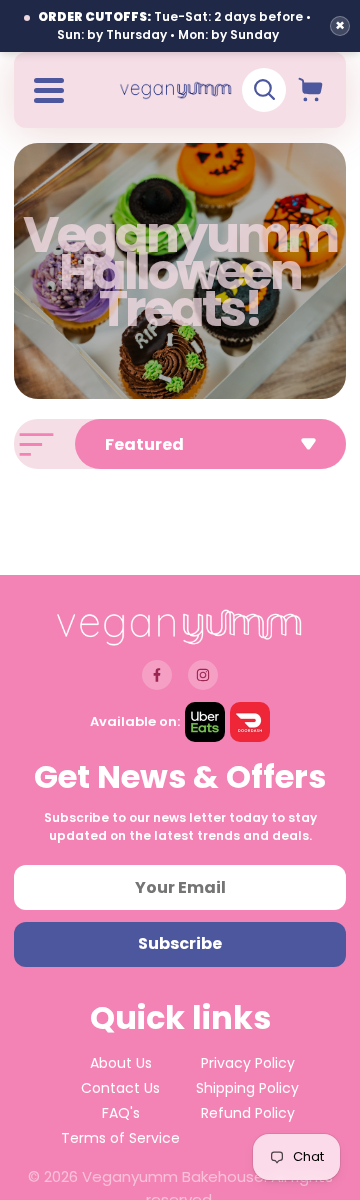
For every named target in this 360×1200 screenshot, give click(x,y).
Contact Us (120, 1088)
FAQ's (121, 1113)
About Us (121, 1063)
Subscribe (180, 943)
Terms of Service (120, 1138)
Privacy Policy (248, 1063)
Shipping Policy (247, 1088)
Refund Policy (248, 1113)
